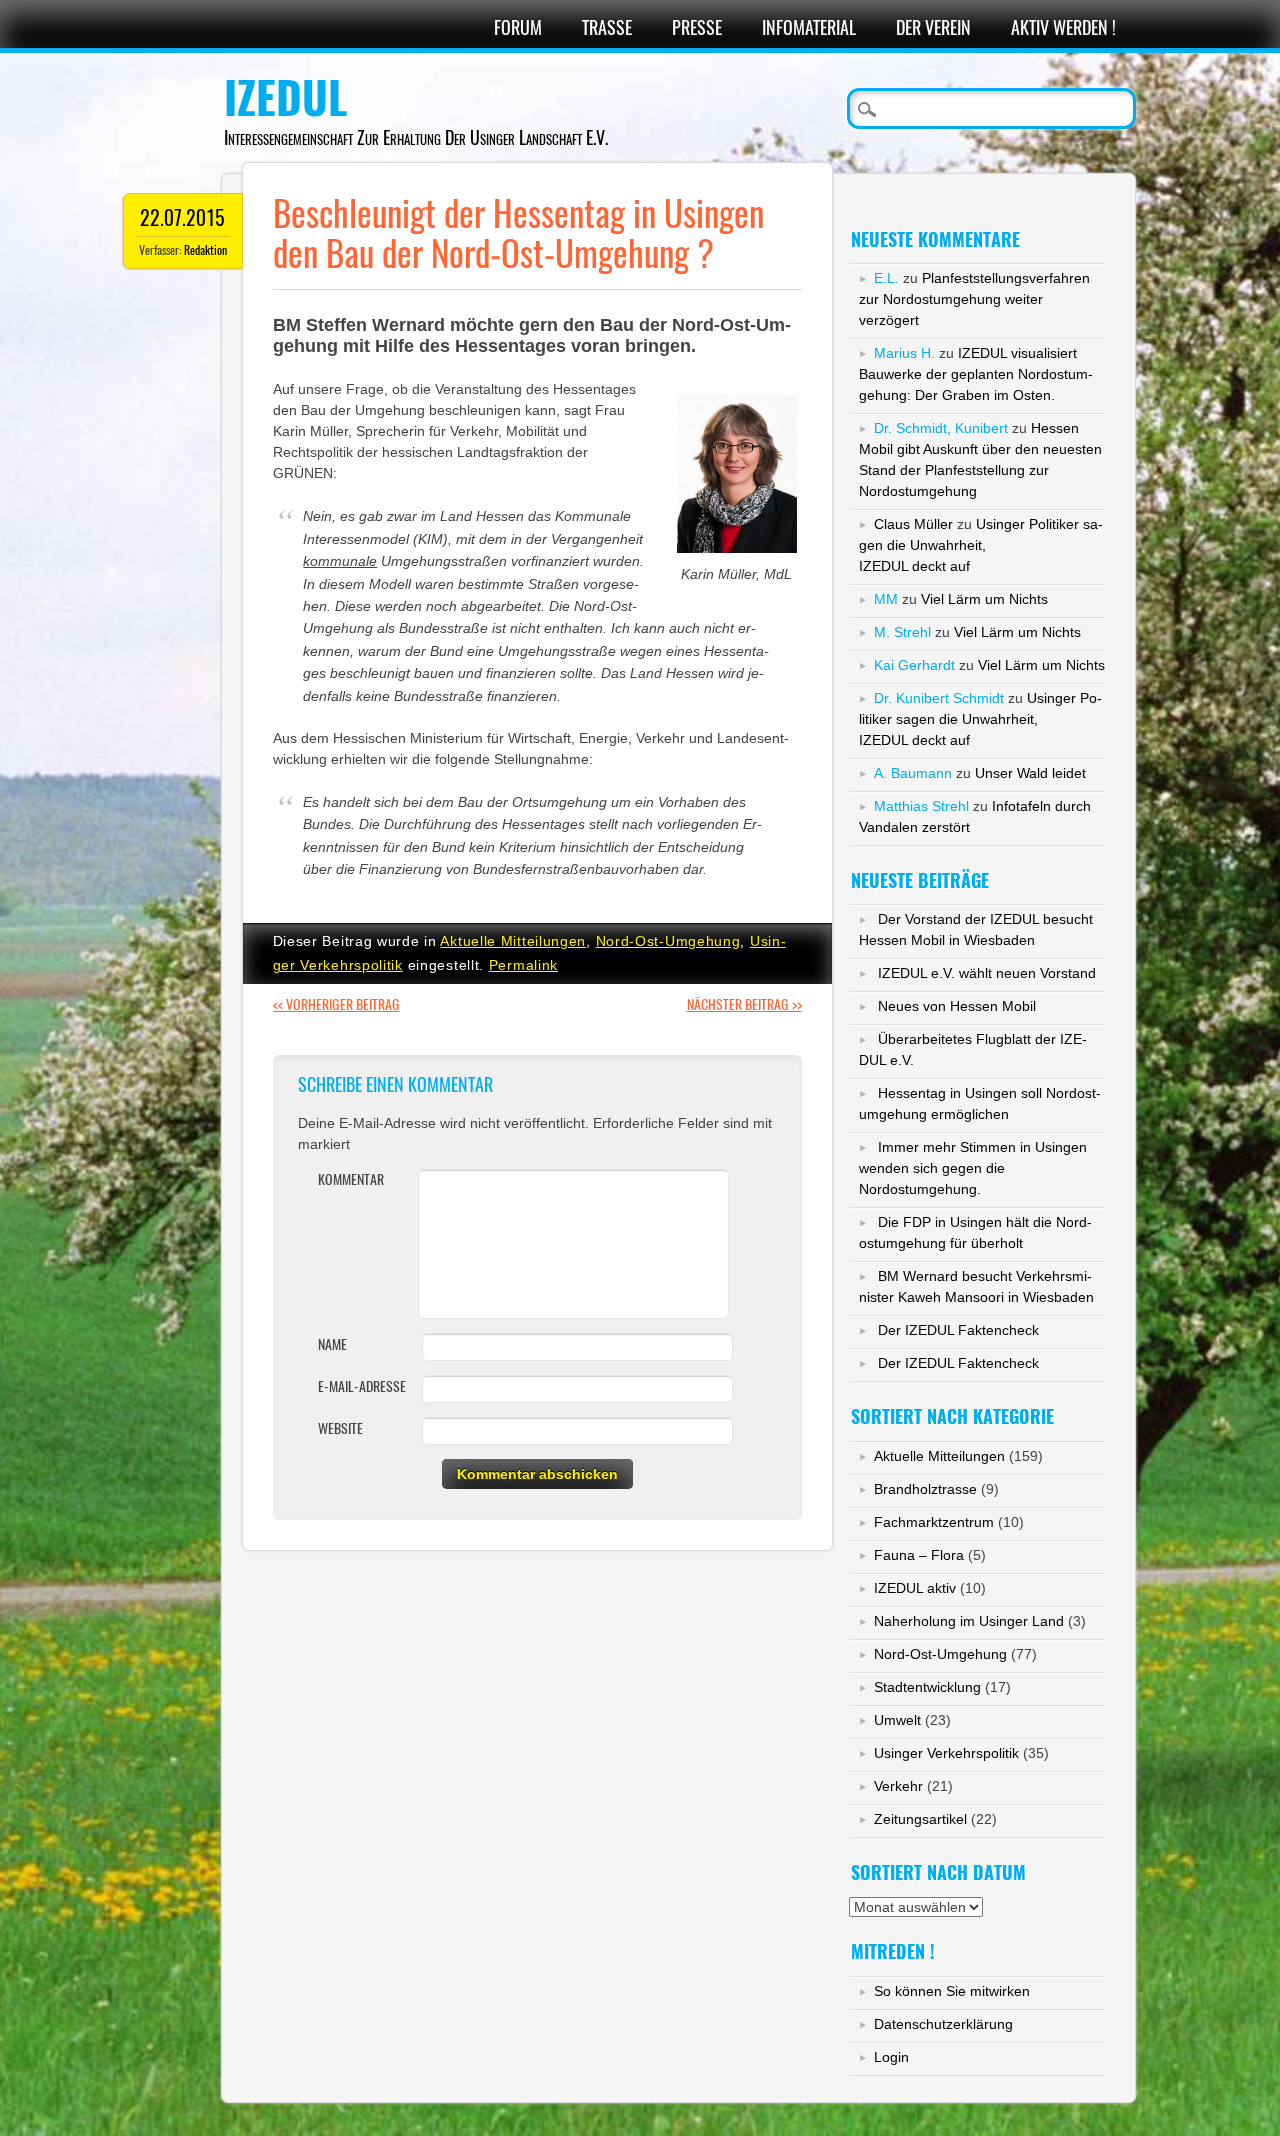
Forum (518, 27)
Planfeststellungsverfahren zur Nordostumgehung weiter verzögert (974, 299)
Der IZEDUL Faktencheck (958, 1330)
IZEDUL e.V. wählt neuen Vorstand (987, 973)
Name (332, 1344)
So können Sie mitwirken (952, 1991)
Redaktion (205, 250)
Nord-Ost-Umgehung (668, 941)
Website (340, 1428)
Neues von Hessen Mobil (957, 1006)
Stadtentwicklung (927, 1687)
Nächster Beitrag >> (744, 1004)
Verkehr (898, 1786)
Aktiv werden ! (1063, 27)
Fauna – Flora (919, 1555)
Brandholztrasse (925, 1489)
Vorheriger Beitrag (336, 1004)
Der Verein (933, 27)
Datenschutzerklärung (943, 2024)
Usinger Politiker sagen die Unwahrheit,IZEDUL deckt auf (981, 545)
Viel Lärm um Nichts (984, 599)
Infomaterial (809, 27)
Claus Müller (913, 524)
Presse (697, 27)
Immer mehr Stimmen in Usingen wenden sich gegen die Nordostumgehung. (973, 1168)
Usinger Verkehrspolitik (946, 1753)
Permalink (523, 965)
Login (891, 2057)
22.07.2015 (182, 217)
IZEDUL (285, 98)
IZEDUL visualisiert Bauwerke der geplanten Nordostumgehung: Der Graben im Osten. (976, 374)
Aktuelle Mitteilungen (513, 941)
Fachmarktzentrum (934, 1522)
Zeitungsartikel (920, 1819)
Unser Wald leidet (1030, 773)
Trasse (607, 27)
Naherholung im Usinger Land (969, 1621)
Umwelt (897, 1720)
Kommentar (351, 1179)
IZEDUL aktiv (915, 1588)
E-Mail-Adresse (362, 1386)
